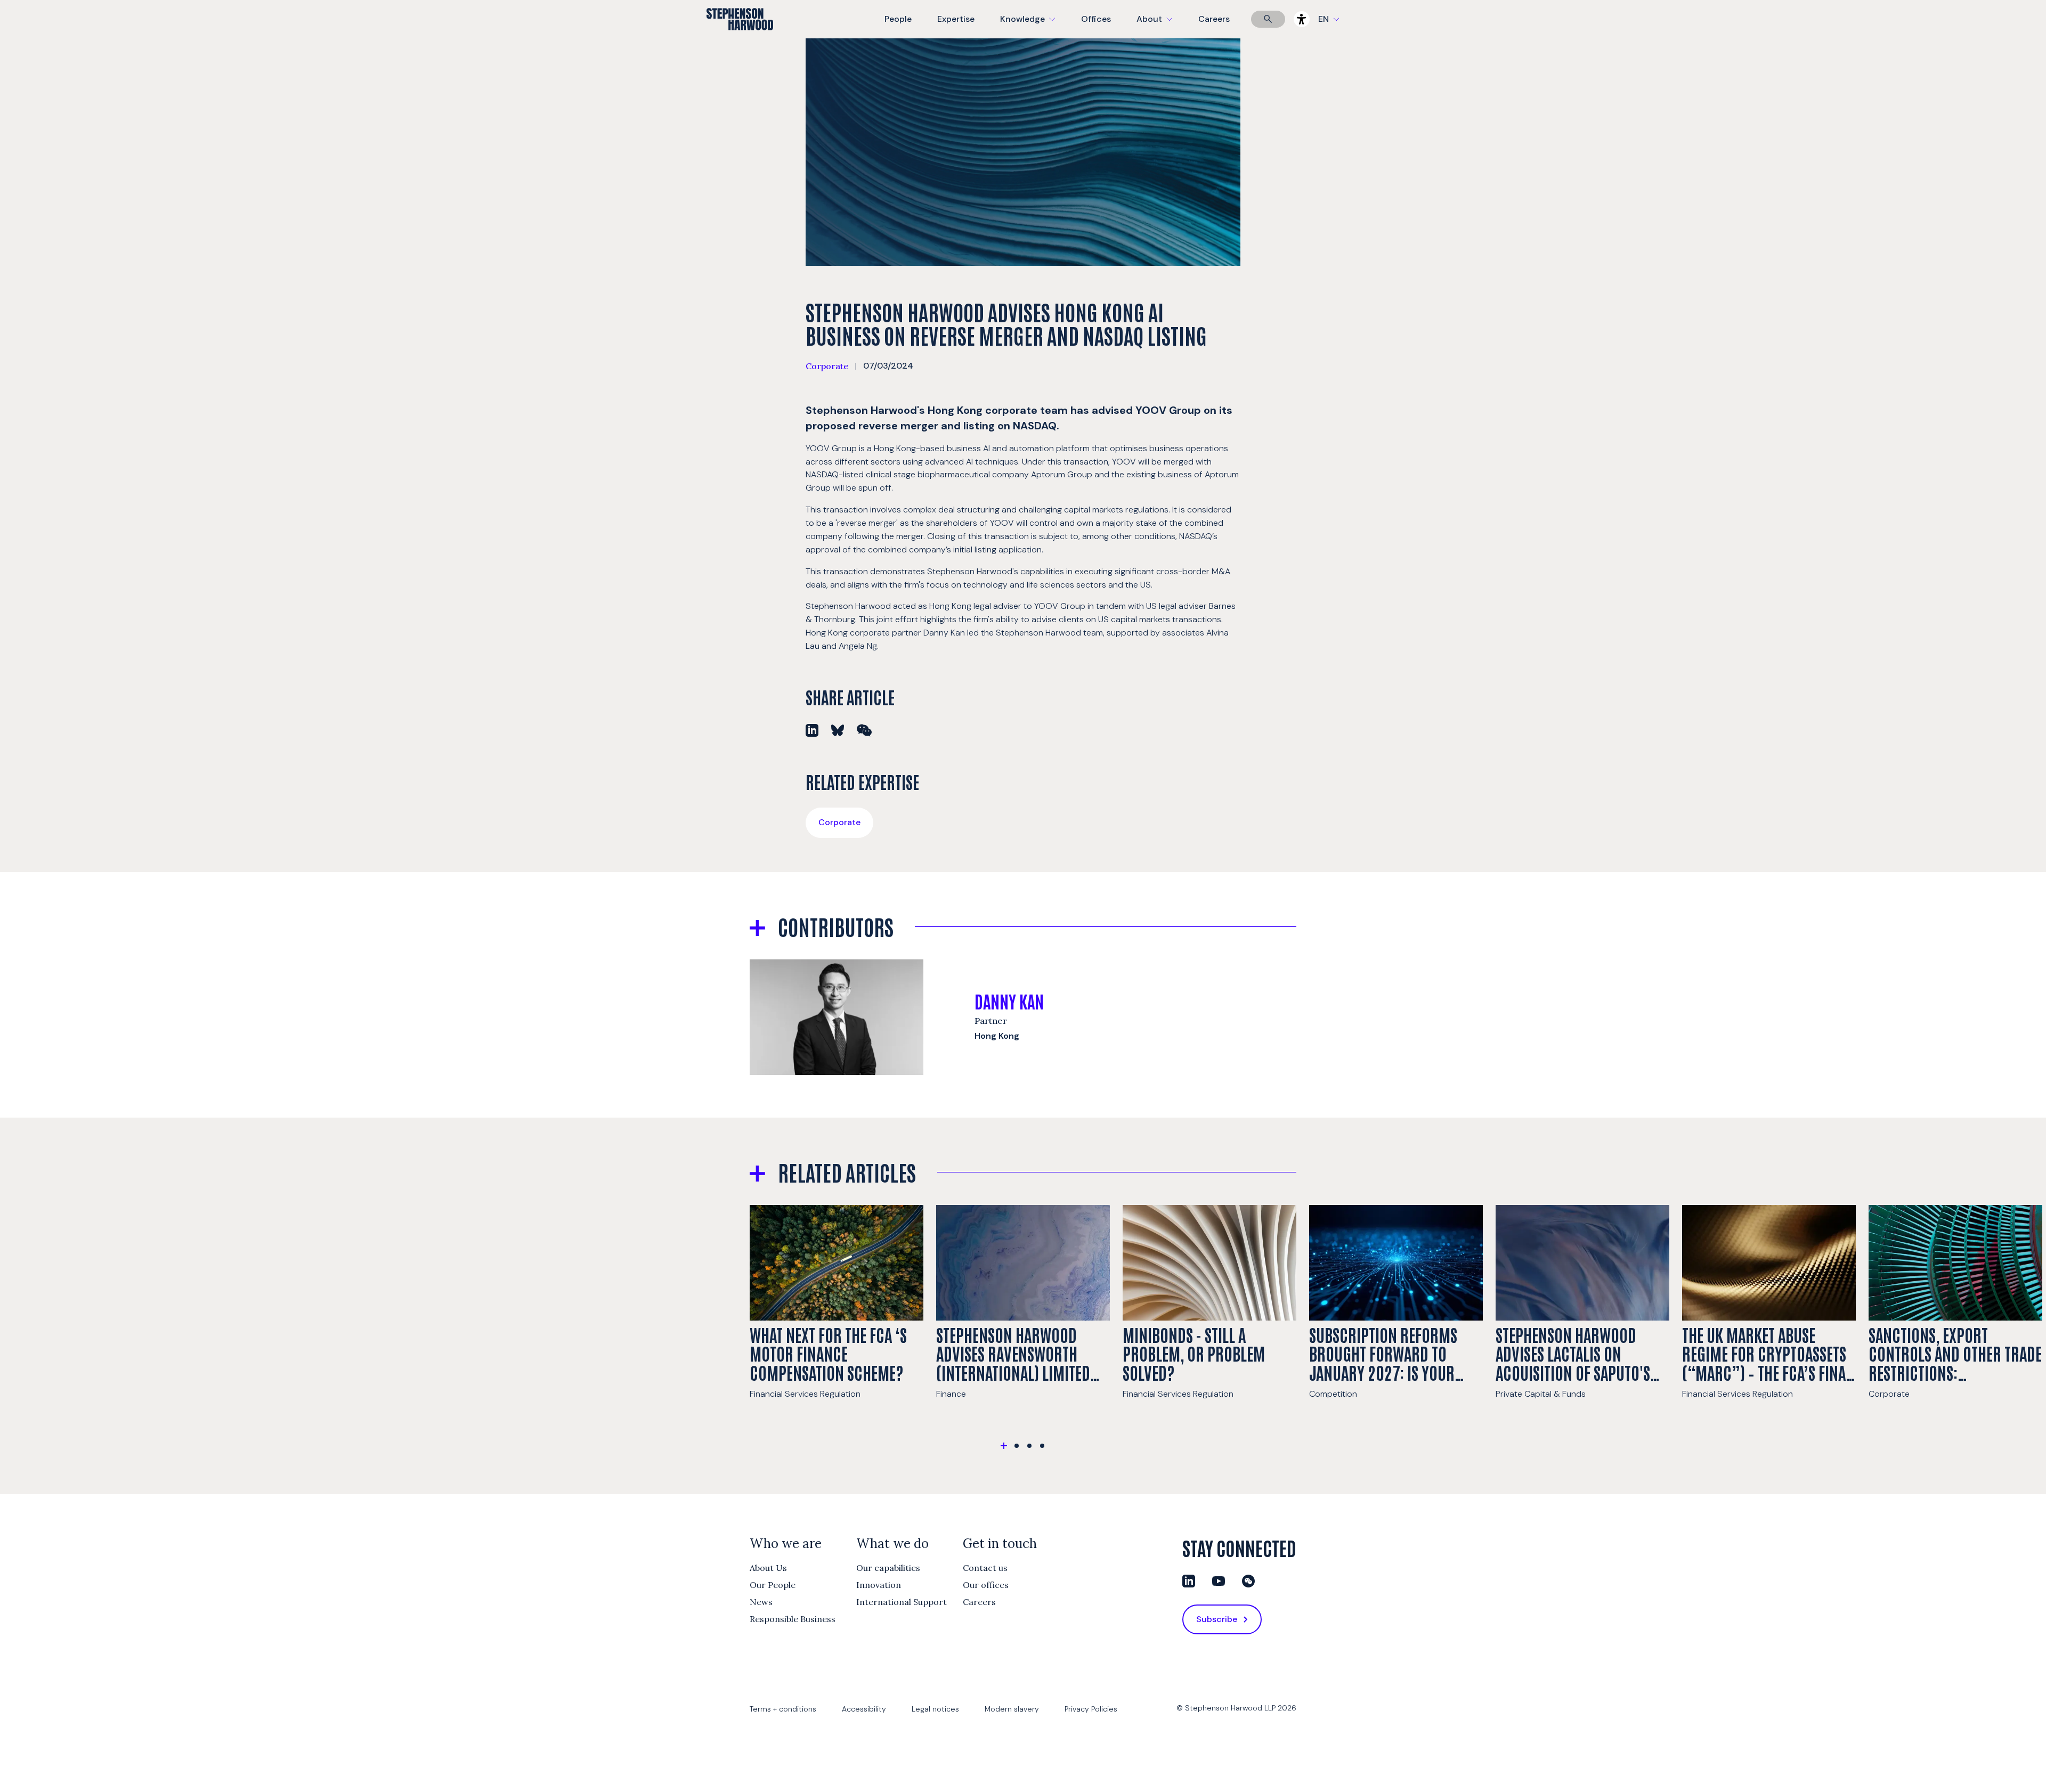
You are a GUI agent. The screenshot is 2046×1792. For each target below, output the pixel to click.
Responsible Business (793, 1619)
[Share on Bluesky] (838, 730)
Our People (773, 1585)
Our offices (986, 1585)
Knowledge (1026, 26)
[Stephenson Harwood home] (740, 38)
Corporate (827, 366)
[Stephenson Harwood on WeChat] (1248, 1581)
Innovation (879, 1585)
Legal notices (935, 1709)
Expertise (956, 19)
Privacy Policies (1091, 1709)
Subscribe (1217, 1619)
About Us (768, 1568)
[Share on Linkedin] (812, 730)
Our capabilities (888, 1568)
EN (1324, 19)
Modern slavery (1012, 1709)
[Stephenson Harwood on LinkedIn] (1189, 1581)
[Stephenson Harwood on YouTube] (1219, 1581)
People (898, 19)
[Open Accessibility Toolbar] (1302, 19)
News (761, 1602)
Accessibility (864, 1709)
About (1161, 26)
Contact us (985, 1568)
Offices (1096, 19)
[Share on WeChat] (864, 730)
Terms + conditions (783, 1709)
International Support (902, 1602)
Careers (1214, 19)
